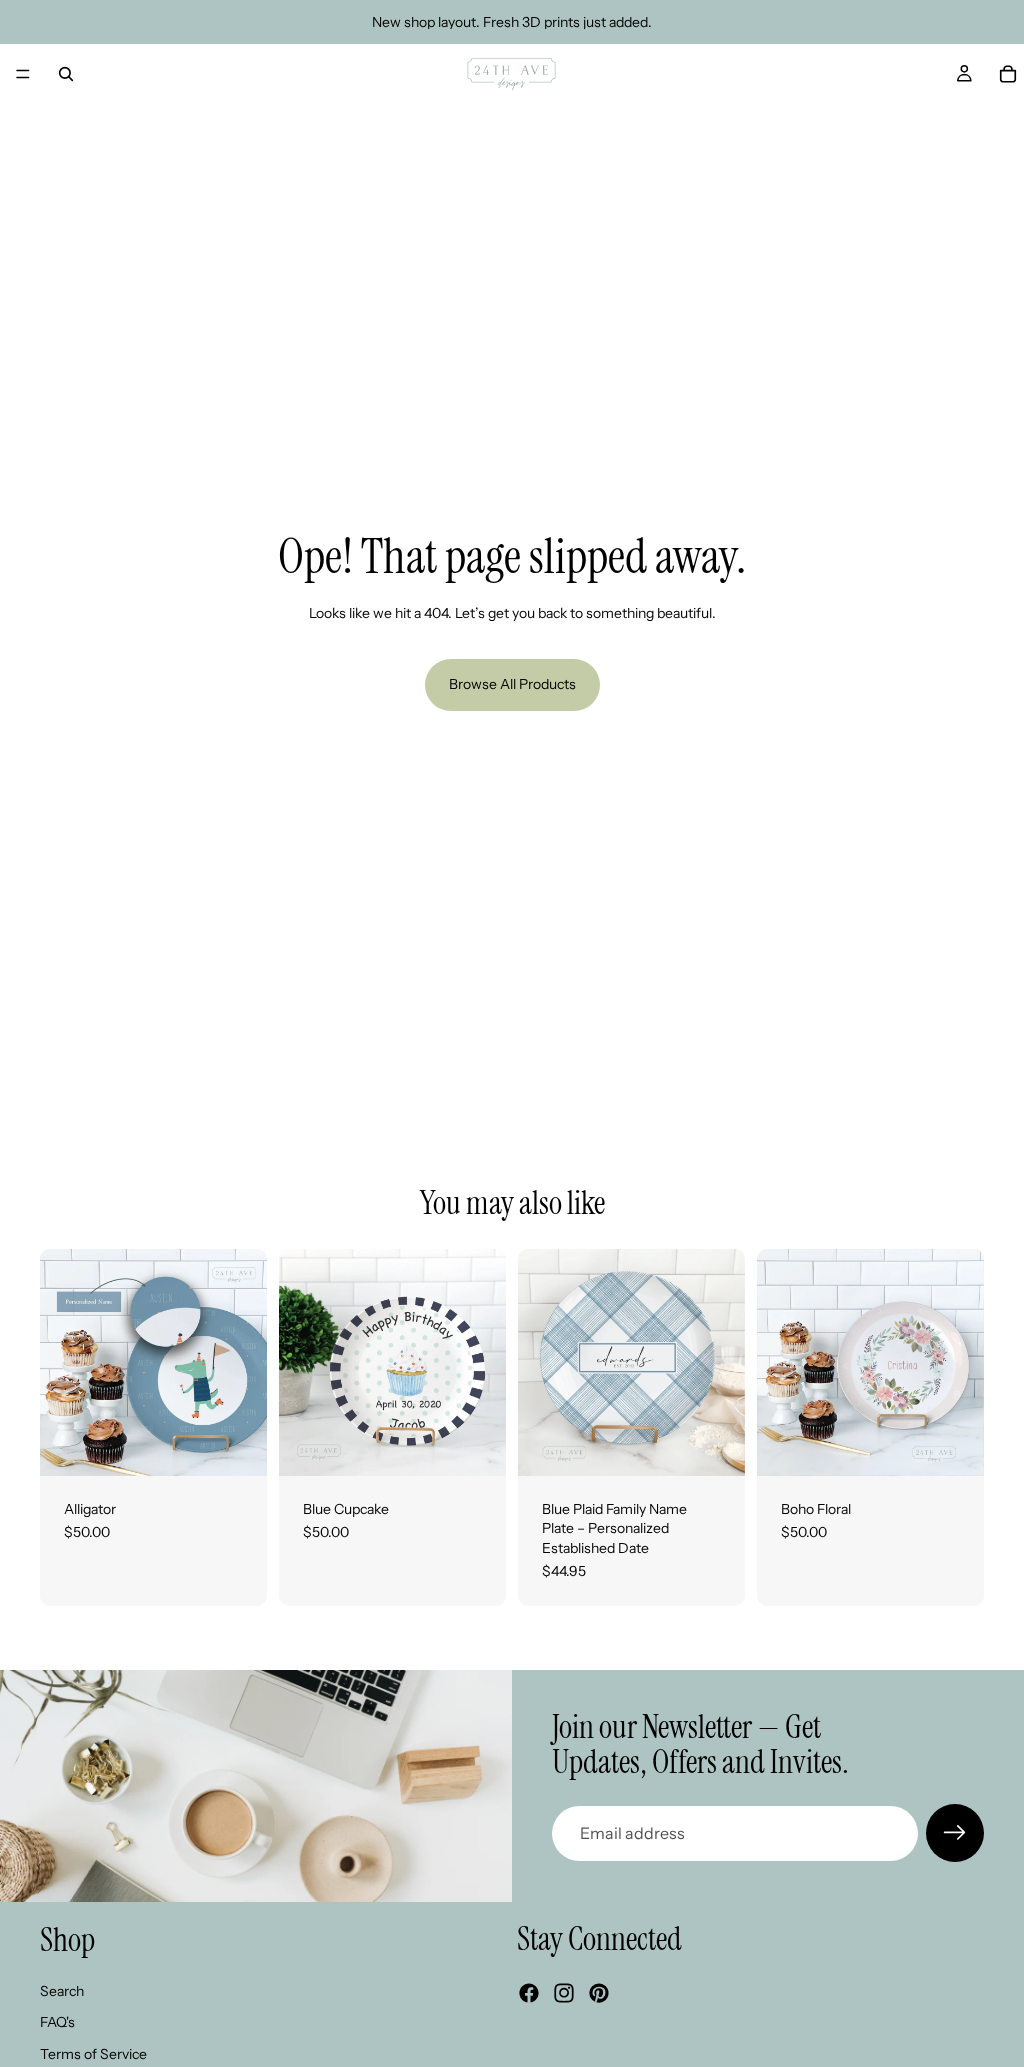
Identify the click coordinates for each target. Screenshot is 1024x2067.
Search (62, 1991)
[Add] (236, 1445)
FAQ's (57, 2023)
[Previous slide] (62, 1362)
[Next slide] (245, 1362)
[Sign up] (955, 1833)
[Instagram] (564, 1994)
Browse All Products (512, 684)
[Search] (66, 74)
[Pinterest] (599, 1994)
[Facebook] (529, 1994)
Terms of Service (93, 2054)
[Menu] (23, 74)
